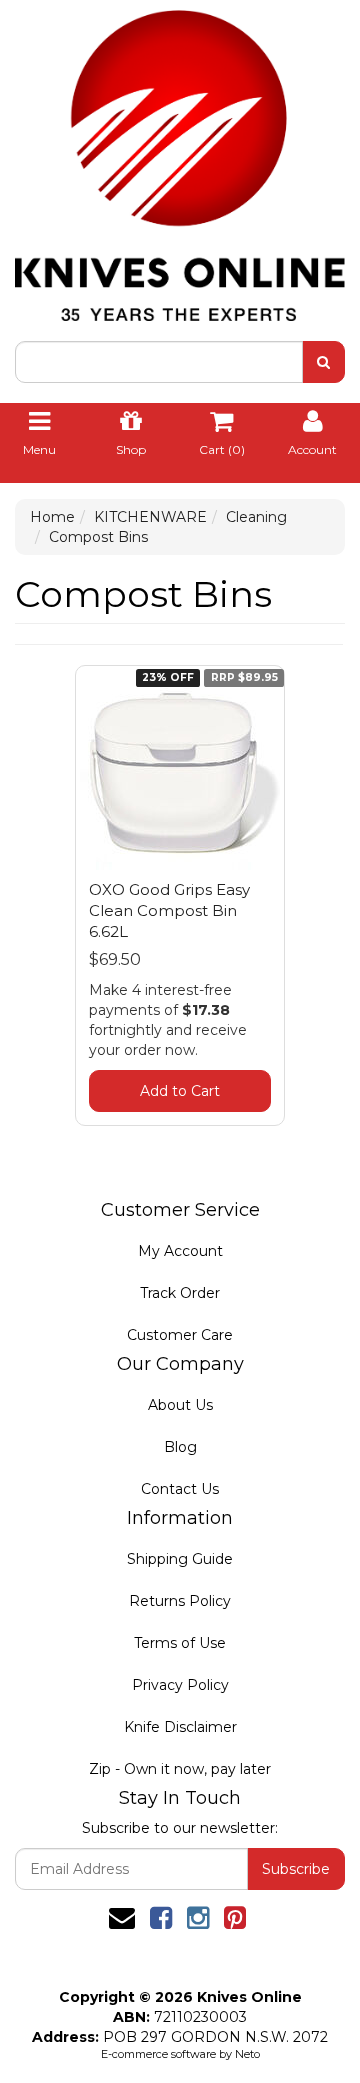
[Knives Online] (180, 159)
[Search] (323, 362)
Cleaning (256, 517)
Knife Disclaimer (180, 1727)
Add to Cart (180, 1091)
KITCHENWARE (150, 517)
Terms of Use (180, 1643)
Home (52, 517)
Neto (247, 2054)
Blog (180, 1447)
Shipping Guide (180, 1559)
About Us (180, 1405)
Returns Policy (180, 1601)
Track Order (180, 1293)
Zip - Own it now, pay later (180, 1769)
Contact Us (180, 1489)
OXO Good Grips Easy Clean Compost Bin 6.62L (169, 910)
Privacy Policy (180, 1685)
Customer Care (180, 1335)
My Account (180, 1251)
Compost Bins (98, 537)
